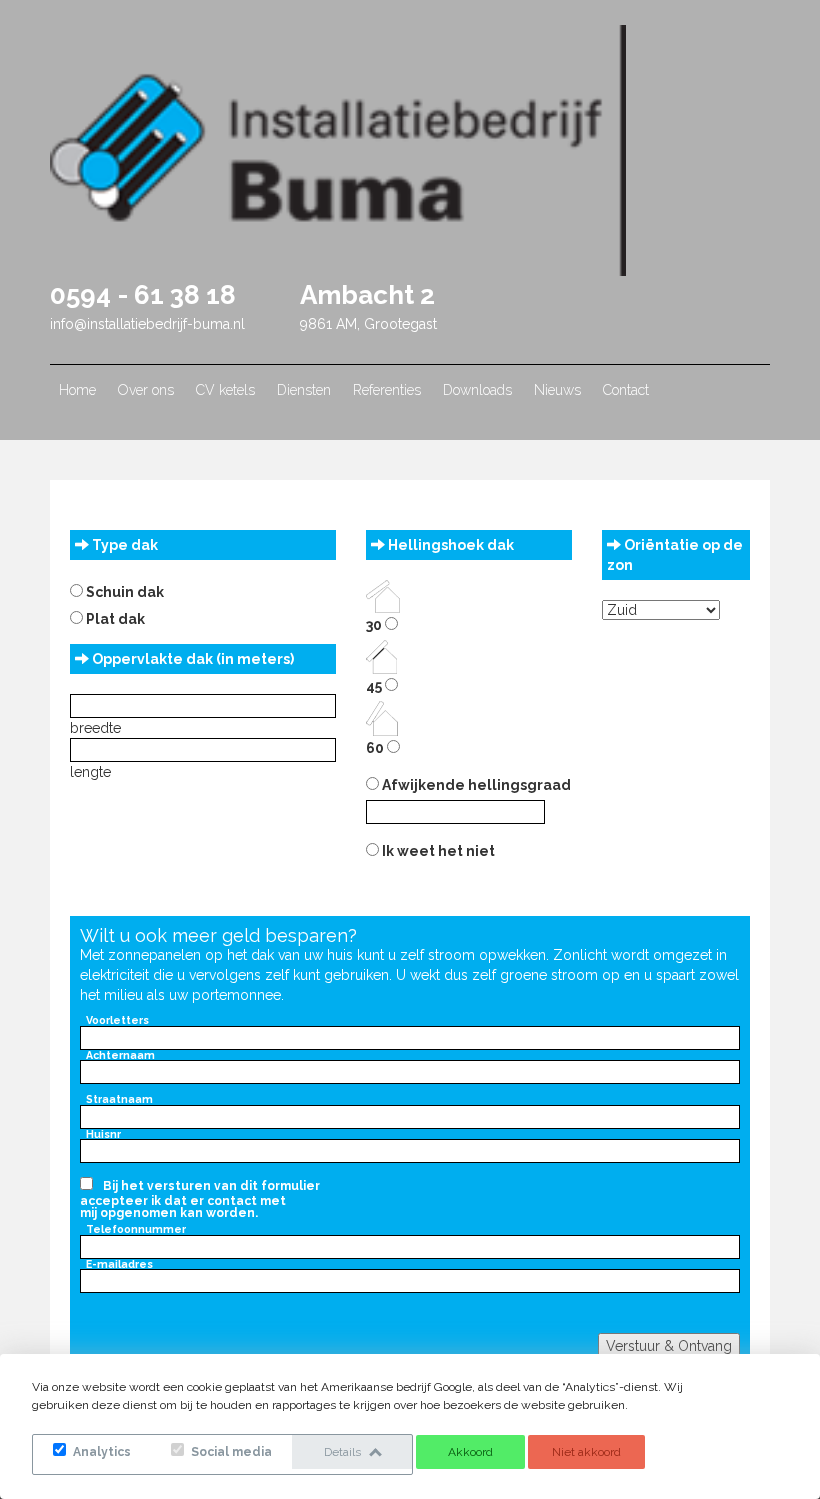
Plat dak (114, 619)
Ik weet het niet (437, 851)
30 (375, 625)
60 (376, 748)
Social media (230, 1452)
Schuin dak (123, 592)
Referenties (387, 390)
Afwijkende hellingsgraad (475, 785)
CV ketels (225, 390)
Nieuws (557, 390)
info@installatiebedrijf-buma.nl (147, 324)
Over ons (146, 390)
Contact (626, 390)
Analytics (100, 1452)
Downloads (477, 390)
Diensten (304, 390)
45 (375, 686)
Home (77, 390)
